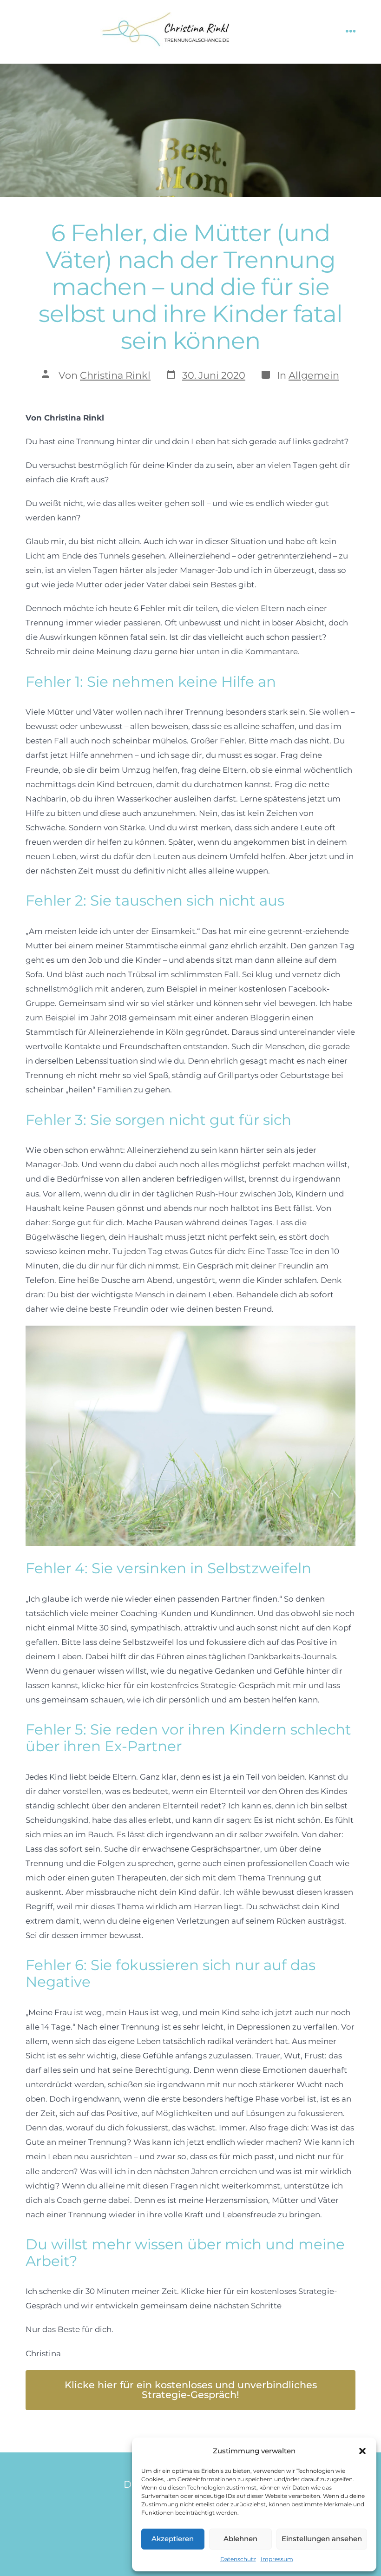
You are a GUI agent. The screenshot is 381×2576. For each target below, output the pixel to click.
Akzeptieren (173, 2539)
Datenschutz (238, 2559)
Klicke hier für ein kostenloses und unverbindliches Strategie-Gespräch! (191, 2390)
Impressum (277, 2559)
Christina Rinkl (115, 375)
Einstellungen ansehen (322, 2539)
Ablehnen (240, 2539)
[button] (362, 2451)
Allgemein (314, 375)
